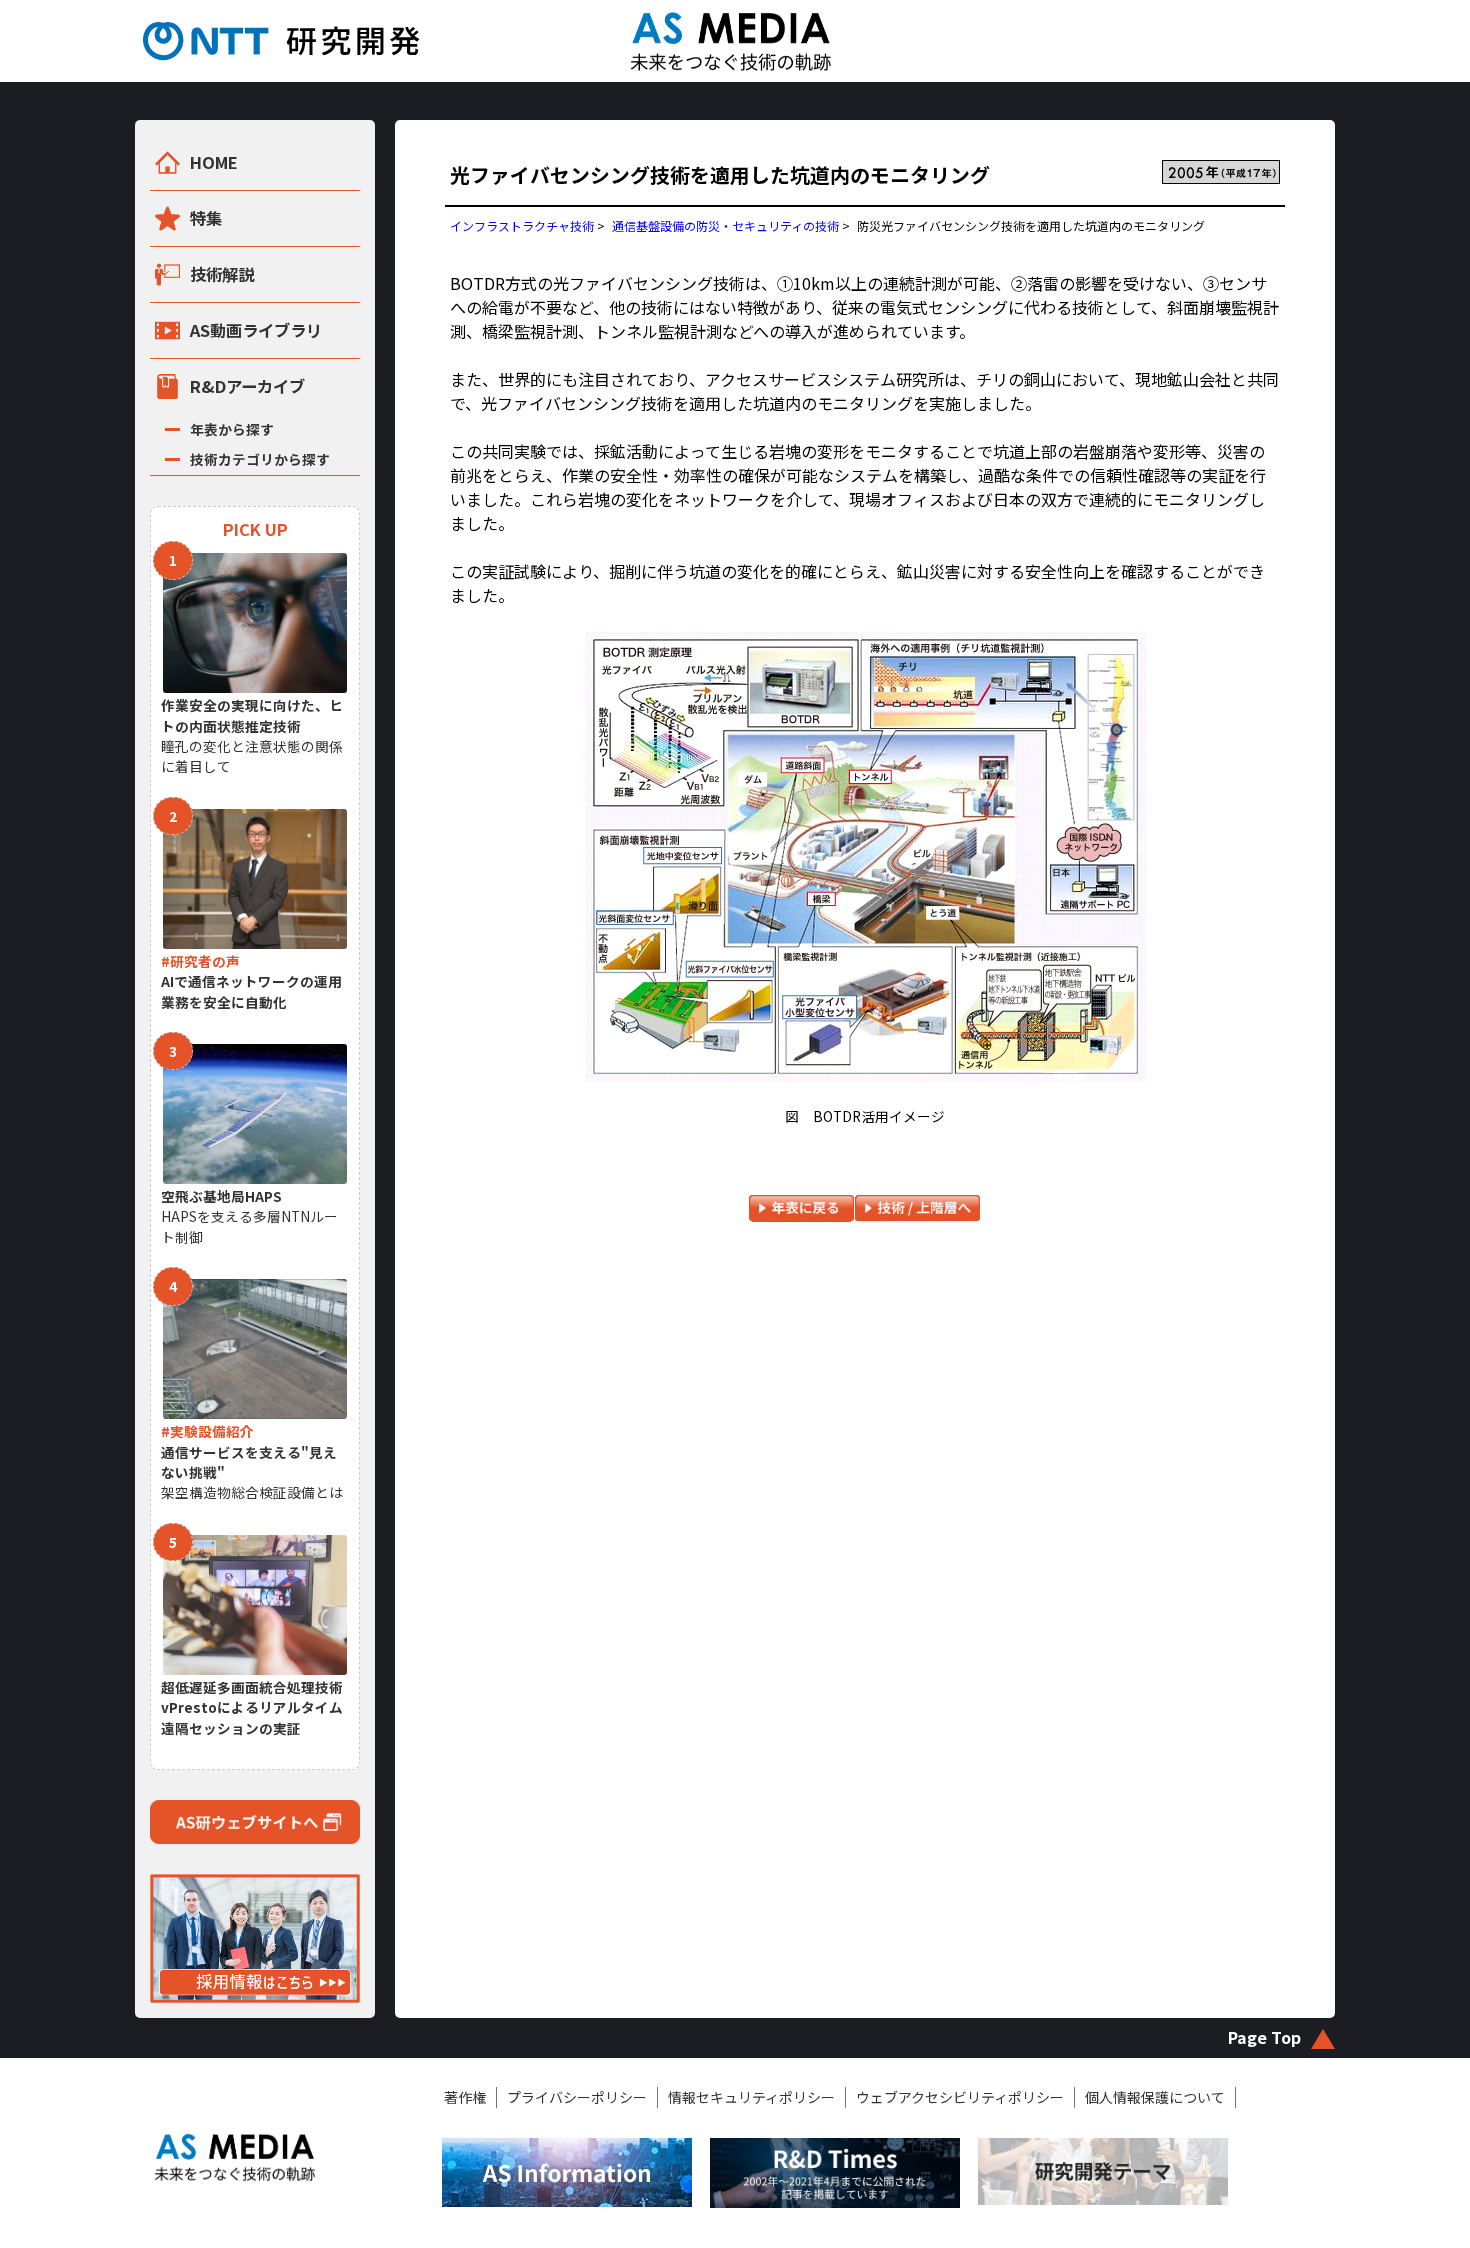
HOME (214, 162)
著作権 (465, 2097)
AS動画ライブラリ (256, 330)
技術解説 (222, 274)
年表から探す (232, 429)
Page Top (1264, 2037)
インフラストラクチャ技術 (522, 225)
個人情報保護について (1155, 2097)
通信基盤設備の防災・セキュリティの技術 (725, 225)
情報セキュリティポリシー (751, 2097)
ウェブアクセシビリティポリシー (960, 2097)
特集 (206, 218)
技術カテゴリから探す (260, 459)
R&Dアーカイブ (247, 386)
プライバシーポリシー (577, 2097)
